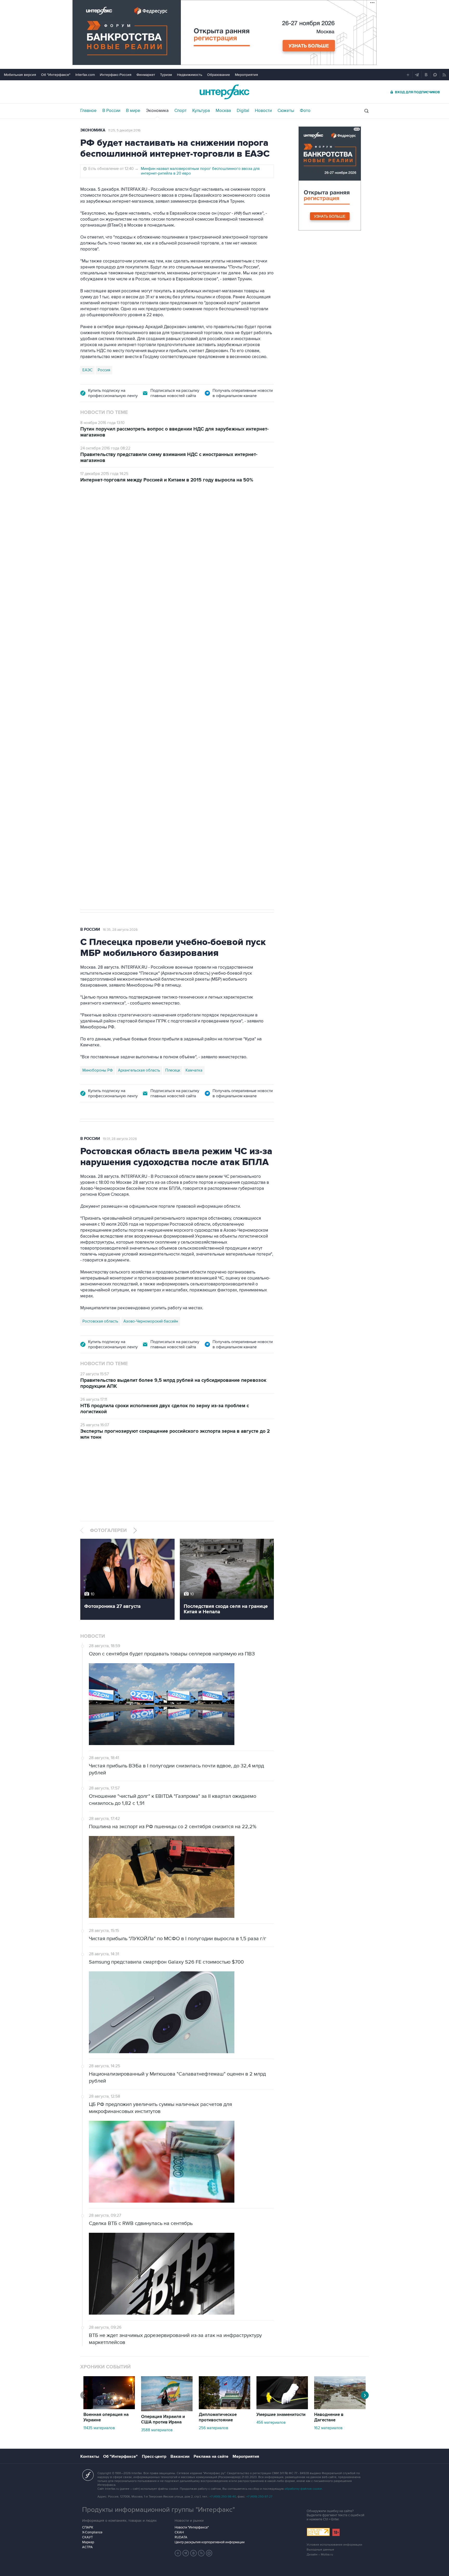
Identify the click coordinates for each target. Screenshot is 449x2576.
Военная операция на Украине (106, 2417)
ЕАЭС (87, 370)
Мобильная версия (20, 75)
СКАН (179, 2532)
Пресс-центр (154, 2456)
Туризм (166, 75)
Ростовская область (100, 1321)
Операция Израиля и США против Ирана (163, 2419)
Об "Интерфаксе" (56, 75)
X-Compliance (92, 2532)
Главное (88, 111)
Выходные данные (320, 2550)
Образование (219, 75)
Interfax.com (85, 75)
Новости (263, 111)
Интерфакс (224, 92)
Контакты (90, 2456)
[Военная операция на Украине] (109, 2408)
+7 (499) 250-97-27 (259, 2497)
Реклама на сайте (211, 2456)
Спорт (180, 111)
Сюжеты (286, 111)
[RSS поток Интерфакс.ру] (201, 2553)
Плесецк (173, 1070)
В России (111, 111)
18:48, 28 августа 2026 (120, 519)
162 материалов (328, 2428)
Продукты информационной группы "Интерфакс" (159, 2510)
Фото (305, 111)
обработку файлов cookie (303, 2489)
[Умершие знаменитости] (282, 2408)
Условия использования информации (334, 2545)
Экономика (157, 111)
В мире (133, 111)
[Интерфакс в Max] (209, 2553)
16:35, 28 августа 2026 (120, 930)
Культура (201, 111)
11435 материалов (99, 2428)
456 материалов (271, 2422)
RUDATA (181, 2537)
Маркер (88, 2542)
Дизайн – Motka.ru (320, 2555)
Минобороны (134, 741)
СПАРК (88, 2527)
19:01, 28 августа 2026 (120, 1139)
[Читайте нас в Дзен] (178, 2553)
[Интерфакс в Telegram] (186, 2553)
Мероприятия (246, 75)
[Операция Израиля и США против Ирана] (167, 2410)
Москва (223, 111)
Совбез (158, 741)
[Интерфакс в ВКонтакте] (194, 2553)
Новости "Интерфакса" (192, 2527)
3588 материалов (157, 2430)
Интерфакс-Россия (116, 75)
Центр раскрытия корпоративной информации (210, 2542)
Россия (104, 370)
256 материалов (213, 2428)
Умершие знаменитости (281, 2415)
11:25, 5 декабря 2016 (124, 130)
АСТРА (87, 2547)
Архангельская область (139, 1070)
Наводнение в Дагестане (329, 2417)
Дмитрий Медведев (100, 741)
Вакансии (180, 2456)
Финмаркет (146, 75)
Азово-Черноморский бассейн (151, 1321)
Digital (243, 111)
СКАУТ (87, 2537)
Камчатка (194, 1070)
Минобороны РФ (98, 1070)
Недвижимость (190, 75)
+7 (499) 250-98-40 (223, 2497)
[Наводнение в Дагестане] (340, 2408)
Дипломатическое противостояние (218, 2417)
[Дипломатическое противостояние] (224, 2408)
